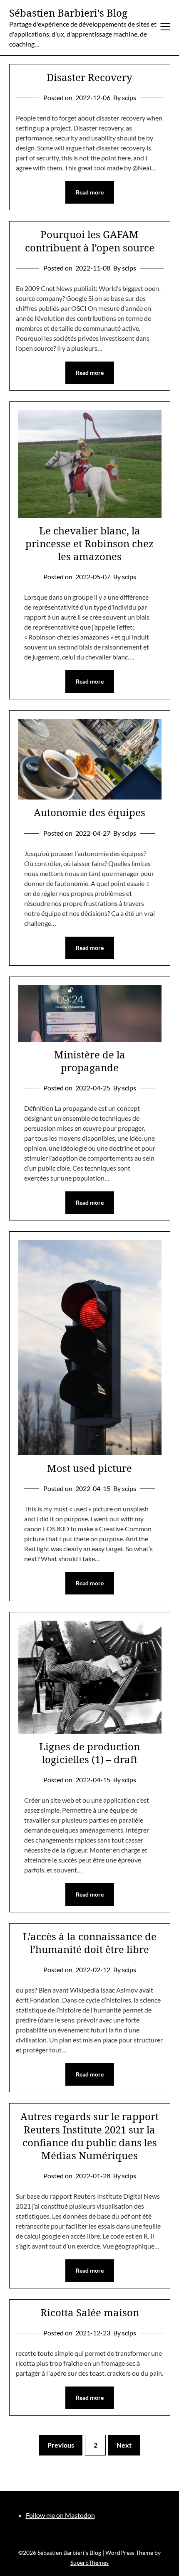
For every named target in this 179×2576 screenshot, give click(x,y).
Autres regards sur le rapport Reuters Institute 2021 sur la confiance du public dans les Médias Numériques (89, 2136)
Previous (61, 2445)
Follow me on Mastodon (60, 2515)
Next (124, 2445)
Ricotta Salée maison (90, 2312)
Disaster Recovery (89, 77)
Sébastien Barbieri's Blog (68, 13)
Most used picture (89, 1468)
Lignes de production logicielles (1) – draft (89, 1753)
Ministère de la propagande (90, 1061)
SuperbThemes (89, 2562)
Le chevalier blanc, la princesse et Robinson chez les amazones (89, 543)
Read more (90, 192)
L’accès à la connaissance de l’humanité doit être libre (90, 1943)
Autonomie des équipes (89, 812)
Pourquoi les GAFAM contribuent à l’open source (90, 241)
